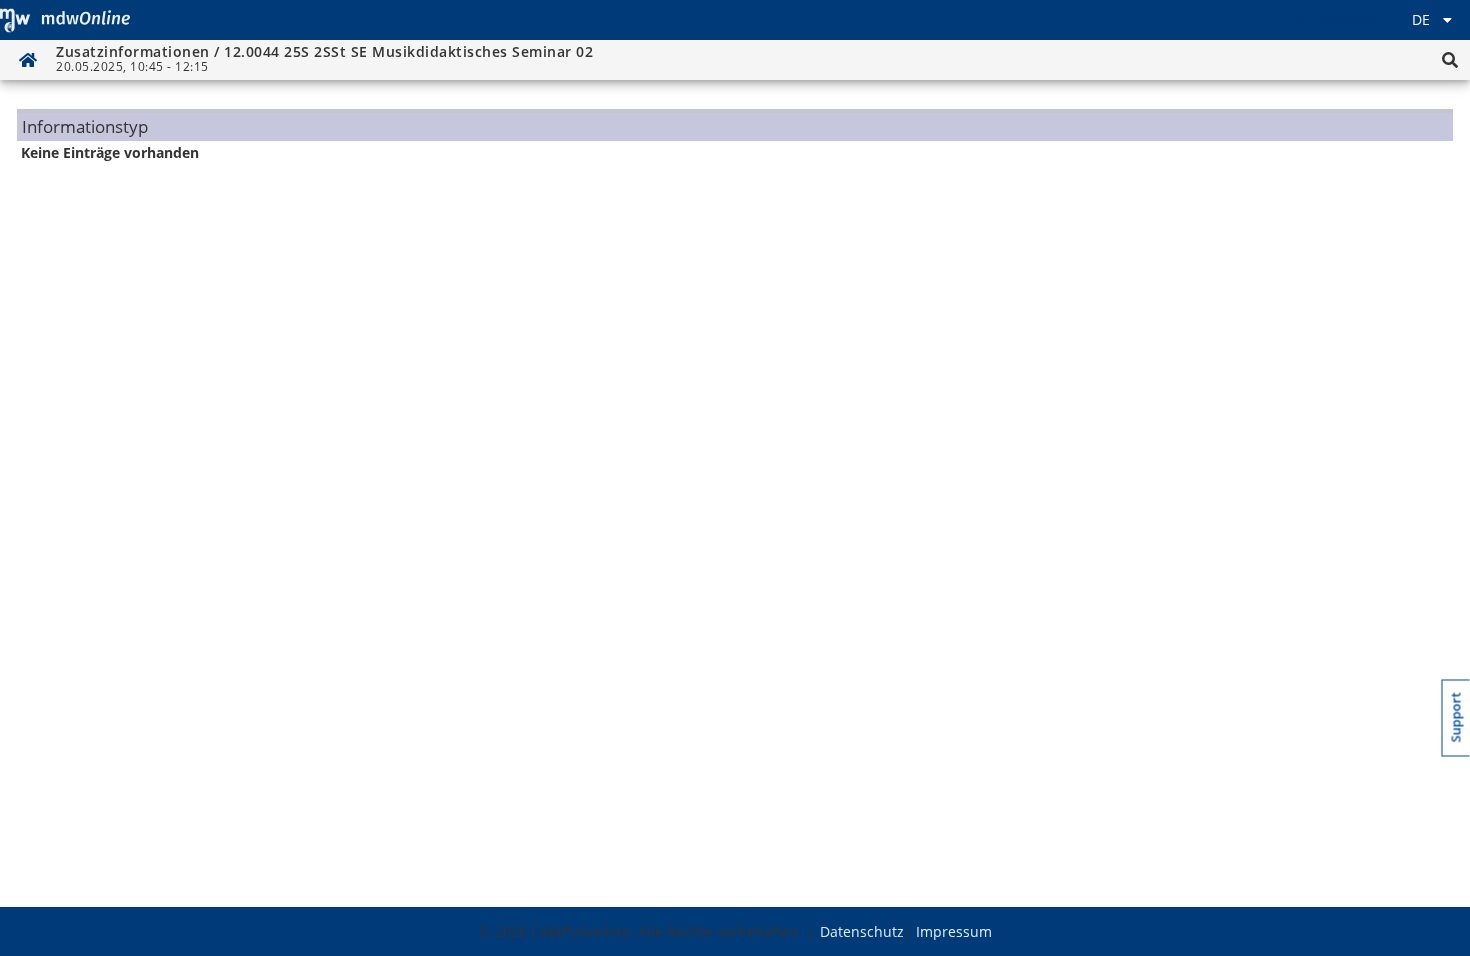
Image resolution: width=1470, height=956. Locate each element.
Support (1456, 718)
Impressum (954, 931)
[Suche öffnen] (1450, 60)
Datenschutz (862, 931)
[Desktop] (65, 20)
